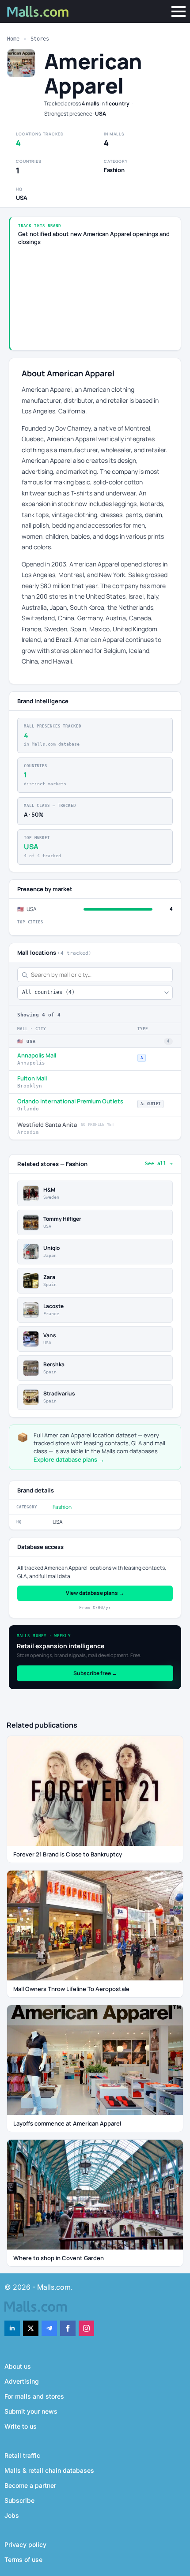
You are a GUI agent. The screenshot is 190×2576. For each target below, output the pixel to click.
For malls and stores (34, 2396)
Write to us (21, 2426)
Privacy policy (25, 2544)
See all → (159, 1164)
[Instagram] (86, 2328)
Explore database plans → (69, 1459)
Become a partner (30, 2485)
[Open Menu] (179, 11)
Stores (40, 39)
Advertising (22, 2381)
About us (18, 2366)
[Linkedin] (12, 2328)
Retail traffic (22, 2455)
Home (13, 39)
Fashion (62, 1507)
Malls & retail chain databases (49, 2470)
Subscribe (19, 2500)
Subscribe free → (95, 1673)
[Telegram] (49, 2328)
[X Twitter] (31, 2328)
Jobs (12, 2515)
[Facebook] (68, 2328)
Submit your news (31, 2411)
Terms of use (23, 2559)
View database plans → (95, 1593)
